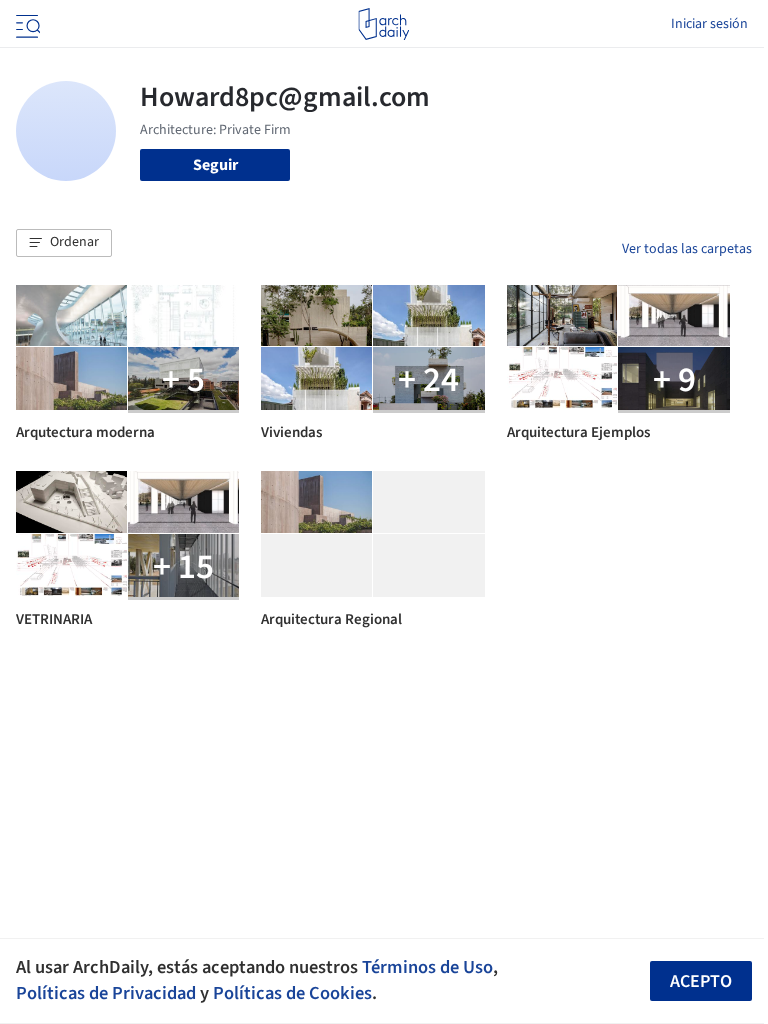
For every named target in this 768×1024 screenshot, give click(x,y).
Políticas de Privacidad (106, 993)
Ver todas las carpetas (687, 249)
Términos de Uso (427, 967)
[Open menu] (26, 24)
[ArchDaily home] (383, 24)
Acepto (701, 981)
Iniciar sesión (709, 24)
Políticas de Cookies (292, 993)
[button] (64, 243)
